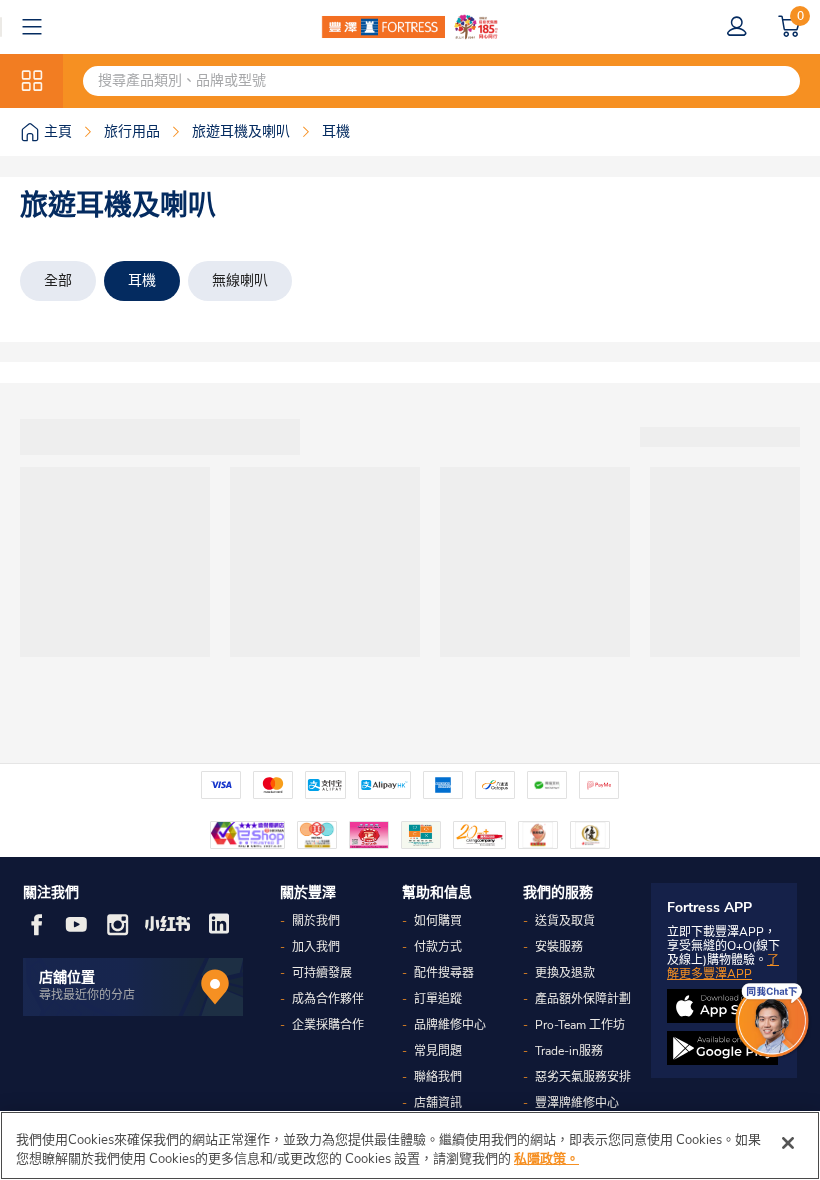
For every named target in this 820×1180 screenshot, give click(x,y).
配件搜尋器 (444, 973)
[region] (410, 1145)
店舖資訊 (438, 1103)
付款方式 (438, 947)
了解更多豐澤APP (723, 967)
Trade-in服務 (569, 1051)
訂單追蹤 (438, 999)
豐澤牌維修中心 (577, 1103)
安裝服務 (559, 947)
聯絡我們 (438, 1077)
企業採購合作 (328, 1025)
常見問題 (438, 1051)
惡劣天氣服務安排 (583, 1077)
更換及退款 (565, 973)
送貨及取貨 (565, 921)
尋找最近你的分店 (87, 995)
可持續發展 (322, 973)
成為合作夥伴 (328, 999)
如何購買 (438, 921)
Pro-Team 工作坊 (580, 1025)
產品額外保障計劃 (583, 999)
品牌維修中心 (450, 1025)
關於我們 (316, 921)
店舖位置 (67, 977)
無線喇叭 (240, 280)
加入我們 (316, 947)
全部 (58, 280)
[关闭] (788, 1143)
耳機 (142, 280)
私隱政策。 (546, 1159)
